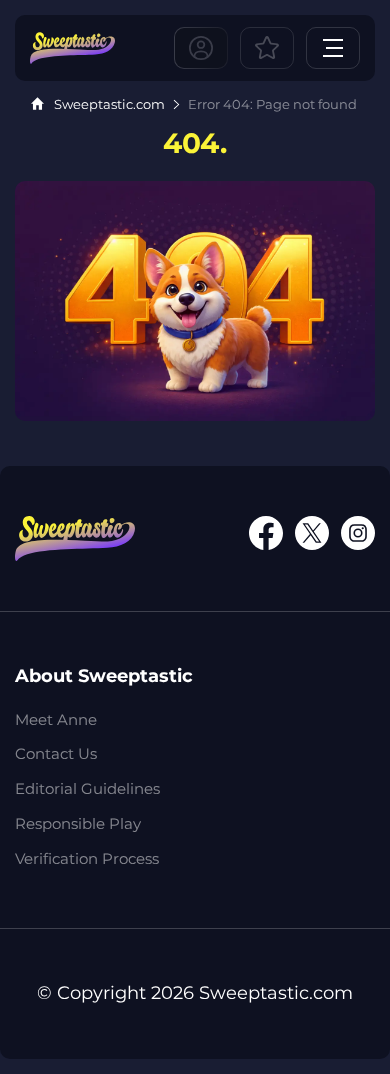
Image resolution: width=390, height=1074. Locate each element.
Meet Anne (56, 719)
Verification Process (87, 858)
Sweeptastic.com (109, 104)
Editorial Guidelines (87, 788)
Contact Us (56, 753)
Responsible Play (78, 823)
